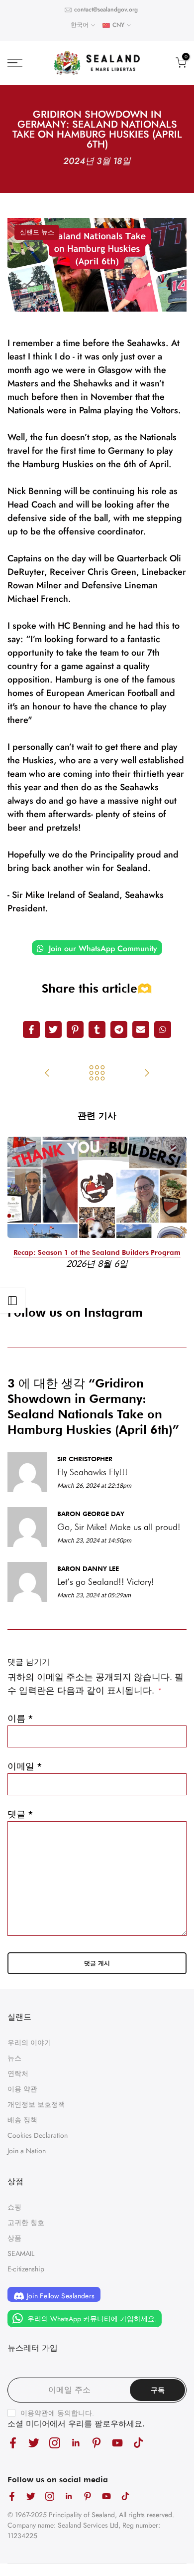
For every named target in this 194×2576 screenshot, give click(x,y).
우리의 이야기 (29, 2043)
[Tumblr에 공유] (97, 1030)
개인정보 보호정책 (36, 2104)
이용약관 (34, 2413)
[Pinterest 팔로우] (97, 2443)
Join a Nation (27, 2151)
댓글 (20, 1814)
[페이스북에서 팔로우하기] (13, 2443)
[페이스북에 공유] (31, 1030)
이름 (20, 1718)
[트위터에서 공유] (53, 1030)
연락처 (18, 2073)
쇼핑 (14, 2207)
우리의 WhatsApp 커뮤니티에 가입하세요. (91, 2318)
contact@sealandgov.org (106, 9)
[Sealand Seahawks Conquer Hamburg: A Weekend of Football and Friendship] (147, 1074)
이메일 (25, 1766)
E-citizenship (26, 2269)
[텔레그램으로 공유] (119, 1030)
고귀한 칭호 (26, 2223)
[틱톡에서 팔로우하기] (138, 2443)
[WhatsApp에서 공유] (163, 1030)
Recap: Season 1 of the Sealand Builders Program (97, 1252)
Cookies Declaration (38, 2135)
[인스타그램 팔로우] (55, 2443)
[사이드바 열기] (12, 1301)
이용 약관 (22, 2089)
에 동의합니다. (57, 2413)
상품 (14, 2238)
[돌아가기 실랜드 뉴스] (97, 1074)
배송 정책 (22, 2120)
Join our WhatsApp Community (102, 948)
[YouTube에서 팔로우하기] (117, 2443)
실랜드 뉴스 (37, 232)
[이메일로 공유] (141, 1030)
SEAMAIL (21, 2253)
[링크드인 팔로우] (76, 2443)
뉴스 (14, 2058)
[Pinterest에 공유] (75, 1030)
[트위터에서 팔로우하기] (34, 2443)
